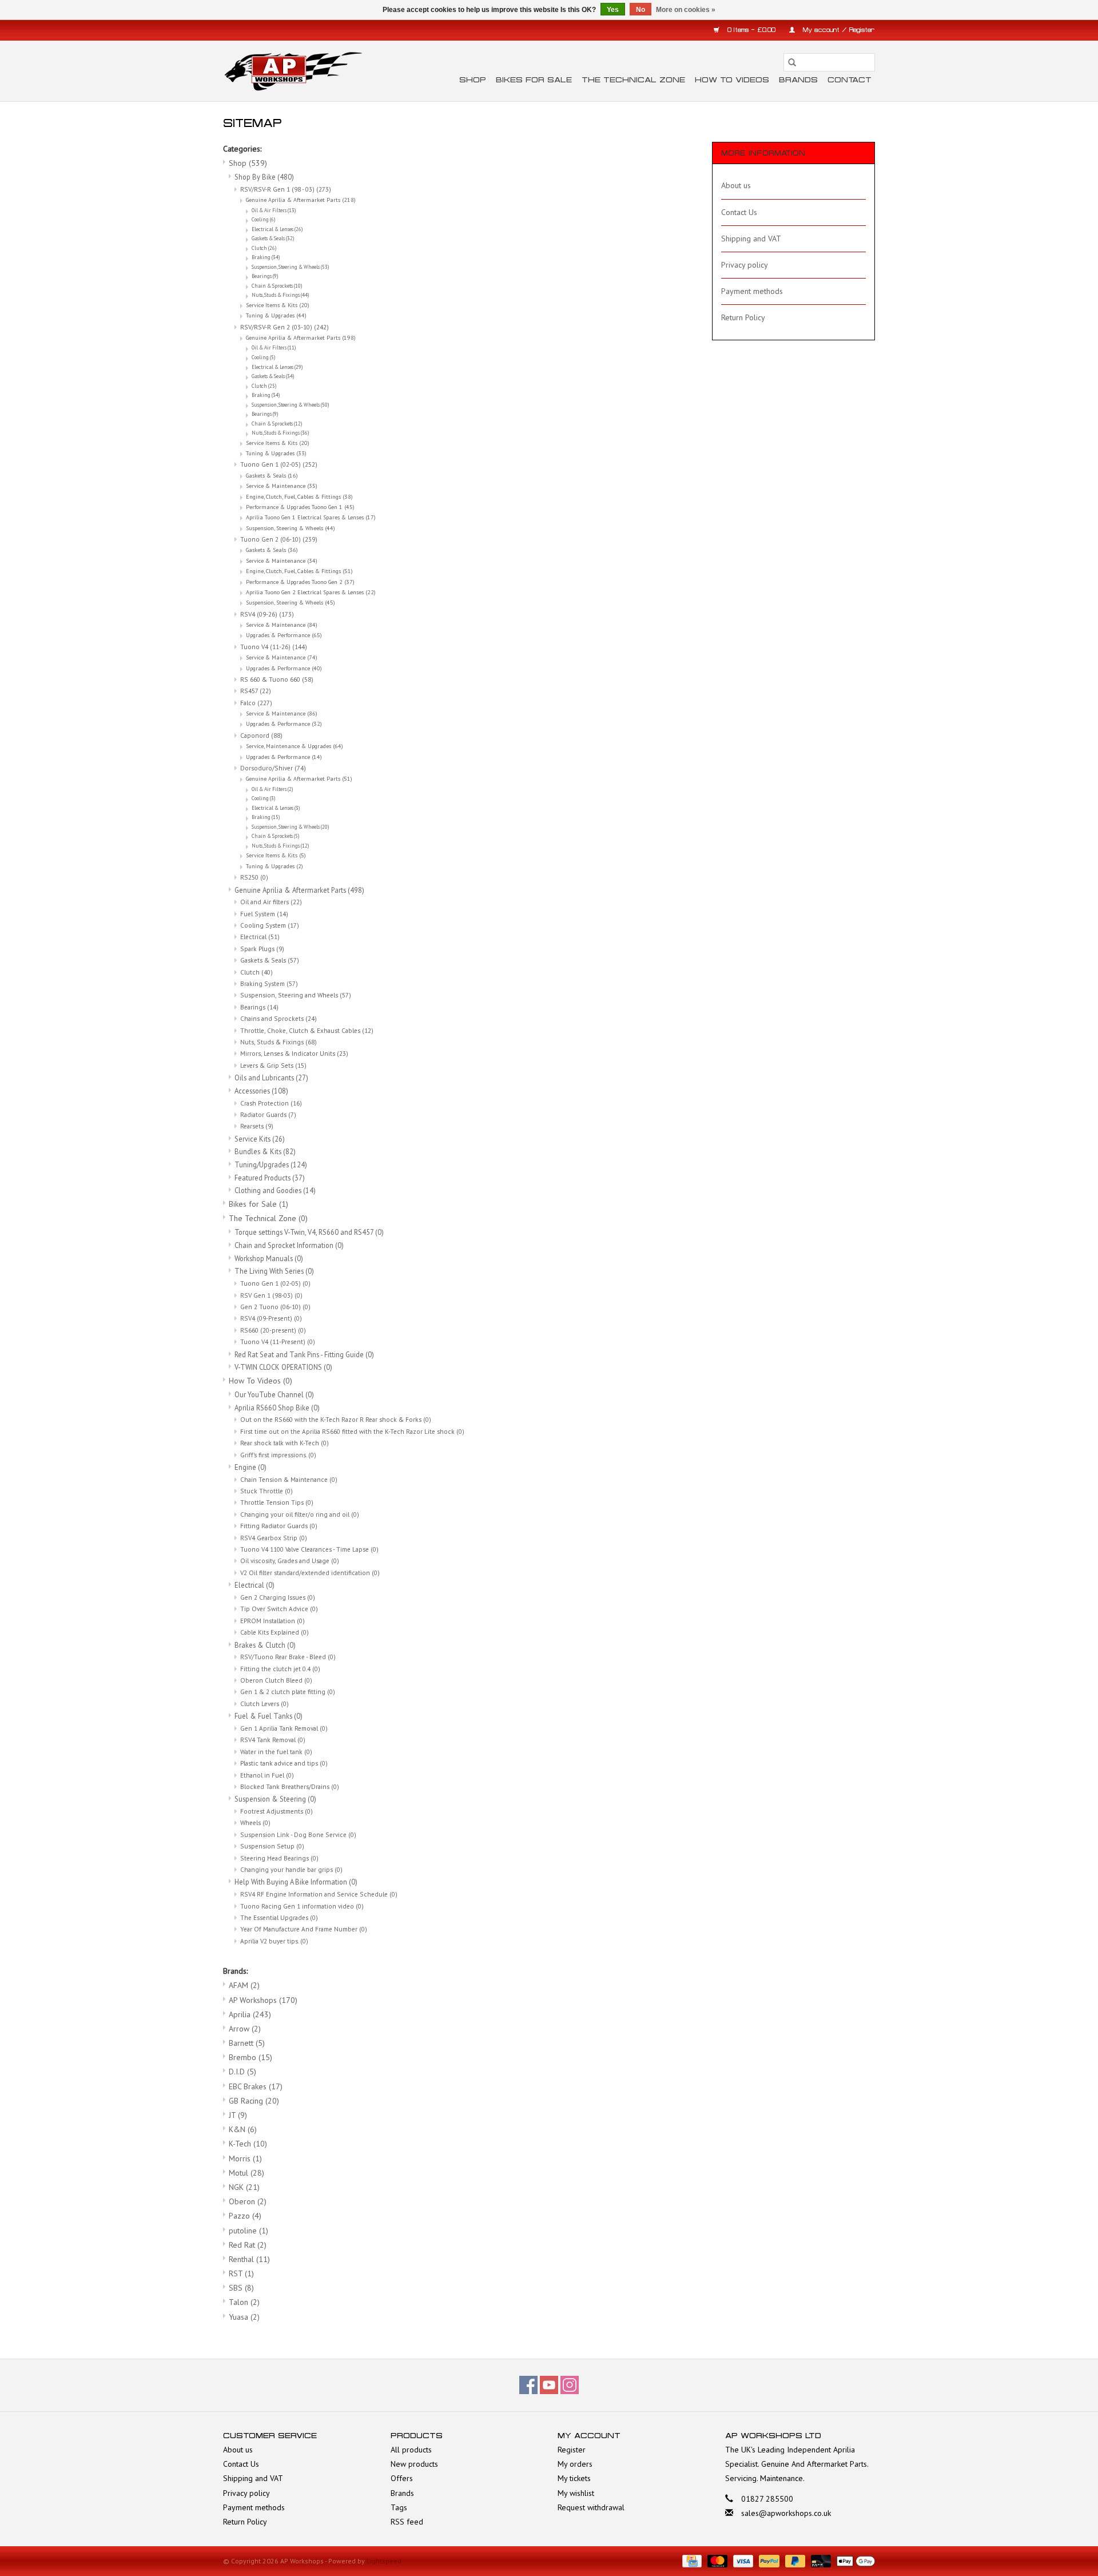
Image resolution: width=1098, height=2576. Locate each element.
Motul (246, 2173)
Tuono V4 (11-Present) (278, 1341)
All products (411, 2450)
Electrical (260, 937)
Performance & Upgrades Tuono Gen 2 (300, 582)
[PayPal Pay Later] (794, 2560)
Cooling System (270, 925)
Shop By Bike (264, 177)
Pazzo (245, 2216)
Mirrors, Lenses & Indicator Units (294, 1053)
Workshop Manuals (269, 1258)
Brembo (250, 2057)
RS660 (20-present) (273, 1330)
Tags (399, 2507)
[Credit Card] (691, 2560)
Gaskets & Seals (273, 238)
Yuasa (244, 2317)
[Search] (792, 62)
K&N (243, 2129)
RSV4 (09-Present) (271, 1318)
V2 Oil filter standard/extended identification (310, 1573)
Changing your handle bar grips (291, 1869)
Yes (613, 10)
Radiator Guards (268, 1114)
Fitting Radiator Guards (279, 1526)
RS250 (254, 877)
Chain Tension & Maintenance (289, 1479)
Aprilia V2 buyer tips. (274, 1941)
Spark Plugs (262, 949)
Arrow (245, 2029)
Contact (850, 80)
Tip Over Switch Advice (279, 1609)
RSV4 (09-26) (267, 614)
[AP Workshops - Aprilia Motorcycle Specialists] (293, 71)
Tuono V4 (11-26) (274, 647)
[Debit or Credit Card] (820, 2560)
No (640, 10)
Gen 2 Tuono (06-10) (275, 1307)
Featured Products (270, 1178)
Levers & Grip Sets (273, 1065)
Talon (244, 2302)
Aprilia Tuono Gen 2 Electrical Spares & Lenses (311, 592)
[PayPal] (768, 2560)
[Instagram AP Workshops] (570, 2385)
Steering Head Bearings (279, 1858)
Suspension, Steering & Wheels (290, 267)
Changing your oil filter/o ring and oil (300, 1514)
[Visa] (742, 2560)
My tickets (574, 2478)
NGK (244, 2187)
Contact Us (739, 212)
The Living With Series (274, 1271)
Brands (798, 80)
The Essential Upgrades (279, 1917)
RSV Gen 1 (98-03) (271, 1295)
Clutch (264, 248)
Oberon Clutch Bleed (276, 1680)
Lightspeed (384, 2561)
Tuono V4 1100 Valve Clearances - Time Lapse (309, 1549)
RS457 (256, 691)
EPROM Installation (272, 1621)
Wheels (255, 1822)
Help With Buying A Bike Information (296, 1882)
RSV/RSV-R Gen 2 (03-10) (285, 327)
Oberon (248, 2201)
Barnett (247, 2043)
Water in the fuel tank (276, 1752)
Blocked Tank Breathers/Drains (290, 1786)
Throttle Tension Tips (277, 1502)
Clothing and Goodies (275, 1190)
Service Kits (260, 1139)
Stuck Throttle (266, 1491)
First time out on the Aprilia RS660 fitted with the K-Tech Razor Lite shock (352, 1431)
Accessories (261, 1091)
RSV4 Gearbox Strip (274, 1538)
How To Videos (732, 80)
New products (414, 2464)
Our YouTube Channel (274, 1394)
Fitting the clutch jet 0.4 (280, 1669)
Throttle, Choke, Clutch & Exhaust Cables (307, 1030)
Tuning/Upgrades (271, 1164)
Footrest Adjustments (277, 1811)
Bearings (265, 276)
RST (241, 2273)
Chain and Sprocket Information (289, 1245)
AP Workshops (263, 2000)
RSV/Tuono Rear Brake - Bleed (288, 1657)
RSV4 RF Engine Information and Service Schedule (319, 1894)
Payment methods (752, 291)
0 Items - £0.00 (751, 30)
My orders (575, 2464)
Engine (250, 1467)
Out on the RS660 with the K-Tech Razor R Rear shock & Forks (336, 1419)
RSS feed (407, 2522)
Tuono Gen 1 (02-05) (279, 464)
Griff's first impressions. (278, 1455)
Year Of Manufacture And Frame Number (304, 1929)
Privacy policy (745, 265)
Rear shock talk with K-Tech (285, 1443)
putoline (248, 2231)
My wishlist (576, 2493)
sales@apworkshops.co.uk (786, 2513)
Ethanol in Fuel (267, 1775)
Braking (266, 257)
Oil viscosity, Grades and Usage (290, 1561)
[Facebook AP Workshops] (528, 2385)
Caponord (261, 735)
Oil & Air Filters (274, 210)
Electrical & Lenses (277, 229)
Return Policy (743, 317)
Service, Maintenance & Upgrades (295, 746)
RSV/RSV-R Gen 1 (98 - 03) (286, 189)
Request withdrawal (591, 2507)
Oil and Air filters (271, 902)
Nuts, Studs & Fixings (280, 295)
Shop (473, 80)
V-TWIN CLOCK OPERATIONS (283, 1367)
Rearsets (257, 1126)
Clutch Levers (264, 1704)
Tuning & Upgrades (276, 315)
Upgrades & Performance (284, 635)
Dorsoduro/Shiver (273, 768)
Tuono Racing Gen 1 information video (302, 1906)
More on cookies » (686, 10)
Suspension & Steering (275, 1799)
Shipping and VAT (751, 238)
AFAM (244, 1985)
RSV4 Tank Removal (273, 1740)
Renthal (249, 2259)
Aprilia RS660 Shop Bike (277, 1408)
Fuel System (264, 914)
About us (736, 185)
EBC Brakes (256, 2086)
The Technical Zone (633, 80)
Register (572, 2450)
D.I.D (242, 2072)
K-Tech (248, 2144)
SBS (241, 2288)
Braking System (269, 983)
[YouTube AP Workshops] (549, 2385)
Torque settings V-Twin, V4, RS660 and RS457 (309, 1232)
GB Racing (254, 2101)
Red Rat (248, 2245)
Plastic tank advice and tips (284, 1763)
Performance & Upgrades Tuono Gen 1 (300, 507)
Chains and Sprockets (279, 1018)
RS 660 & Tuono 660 (277, 679)
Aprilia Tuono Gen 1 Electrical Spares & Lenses (311, 517)
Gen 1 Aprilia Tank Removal (284, 1728)
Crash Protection (271, 1103)
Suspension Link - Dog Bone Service (298, 1834)
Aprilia (250, 2014)
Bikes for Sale (534, 80)
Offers (402, 2478)
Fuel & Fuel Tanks (268, 1716)
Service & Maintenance (282, 486)
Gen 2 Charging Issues (278, 1597)
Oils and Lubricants (271, 1078)
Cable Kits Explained (274, 1632)
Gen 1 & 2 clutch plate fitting (288, 1692)
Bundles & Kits (265, 1151)
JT (238, 2115)
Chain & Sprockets (277, 286)
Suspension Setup (272, 1846)
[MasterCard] (716, 2560)
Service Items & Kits (278, 305)
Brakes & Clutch (265, 1645)
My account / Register (838, 30)
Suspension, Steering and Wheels (296, 995)
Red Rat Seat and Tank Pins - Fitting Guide (304, 1354)
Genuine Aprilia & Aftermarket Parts (301, 200)
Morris (245, 2158)
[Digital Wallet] (854, 2560)
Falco (256, 703)
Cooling (263, 220)
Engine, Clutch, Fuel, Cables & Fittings (299, 497)
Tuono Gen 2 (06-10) (279, 539)
